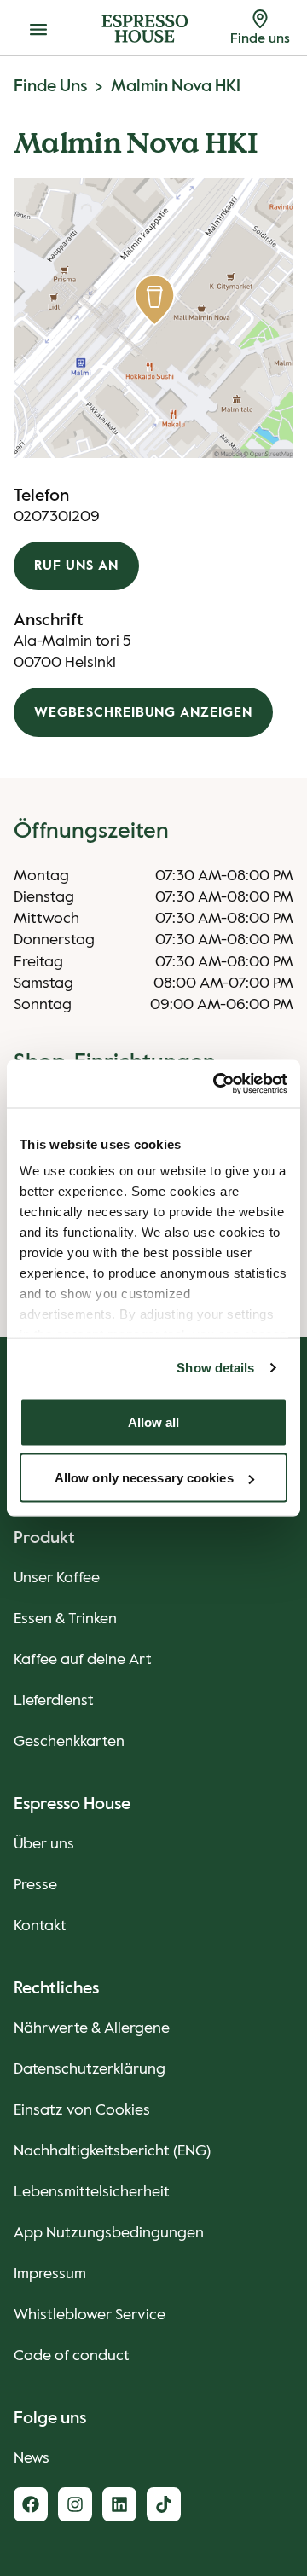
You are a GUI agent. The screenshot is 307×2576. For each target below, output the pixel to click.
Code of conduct (72, 2356)
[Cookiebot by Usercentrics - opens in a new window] (217, 1084)
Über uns (44, 1844)
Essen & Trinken (65, 1619)
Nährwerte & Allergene (92, 2028)
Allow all (154, 1421)
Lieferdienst (54, 1701)
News (32, 2458)
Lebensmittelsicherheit (92, 2192)
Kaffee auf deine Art (83, 1660)
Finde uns (50, 87)
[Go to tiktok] (164, 2504)
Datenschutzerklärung (90, 2069)
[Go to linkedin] (119, 2504)
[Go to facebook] (31, 2504)
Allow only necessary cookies (144, 1478)
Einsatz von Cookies (82, 2110)
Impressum (50, 2274)
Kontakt (40, 1926)
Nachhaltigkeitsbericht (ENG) (112, 2151)
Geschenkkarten (69, 1742)
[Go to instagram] (75, 2504)
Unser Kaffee (57, 1578)
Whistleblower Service (90, 2315)
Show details (215, 1368)
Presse (35, 1885)
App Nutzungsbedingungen (109, 2233)
